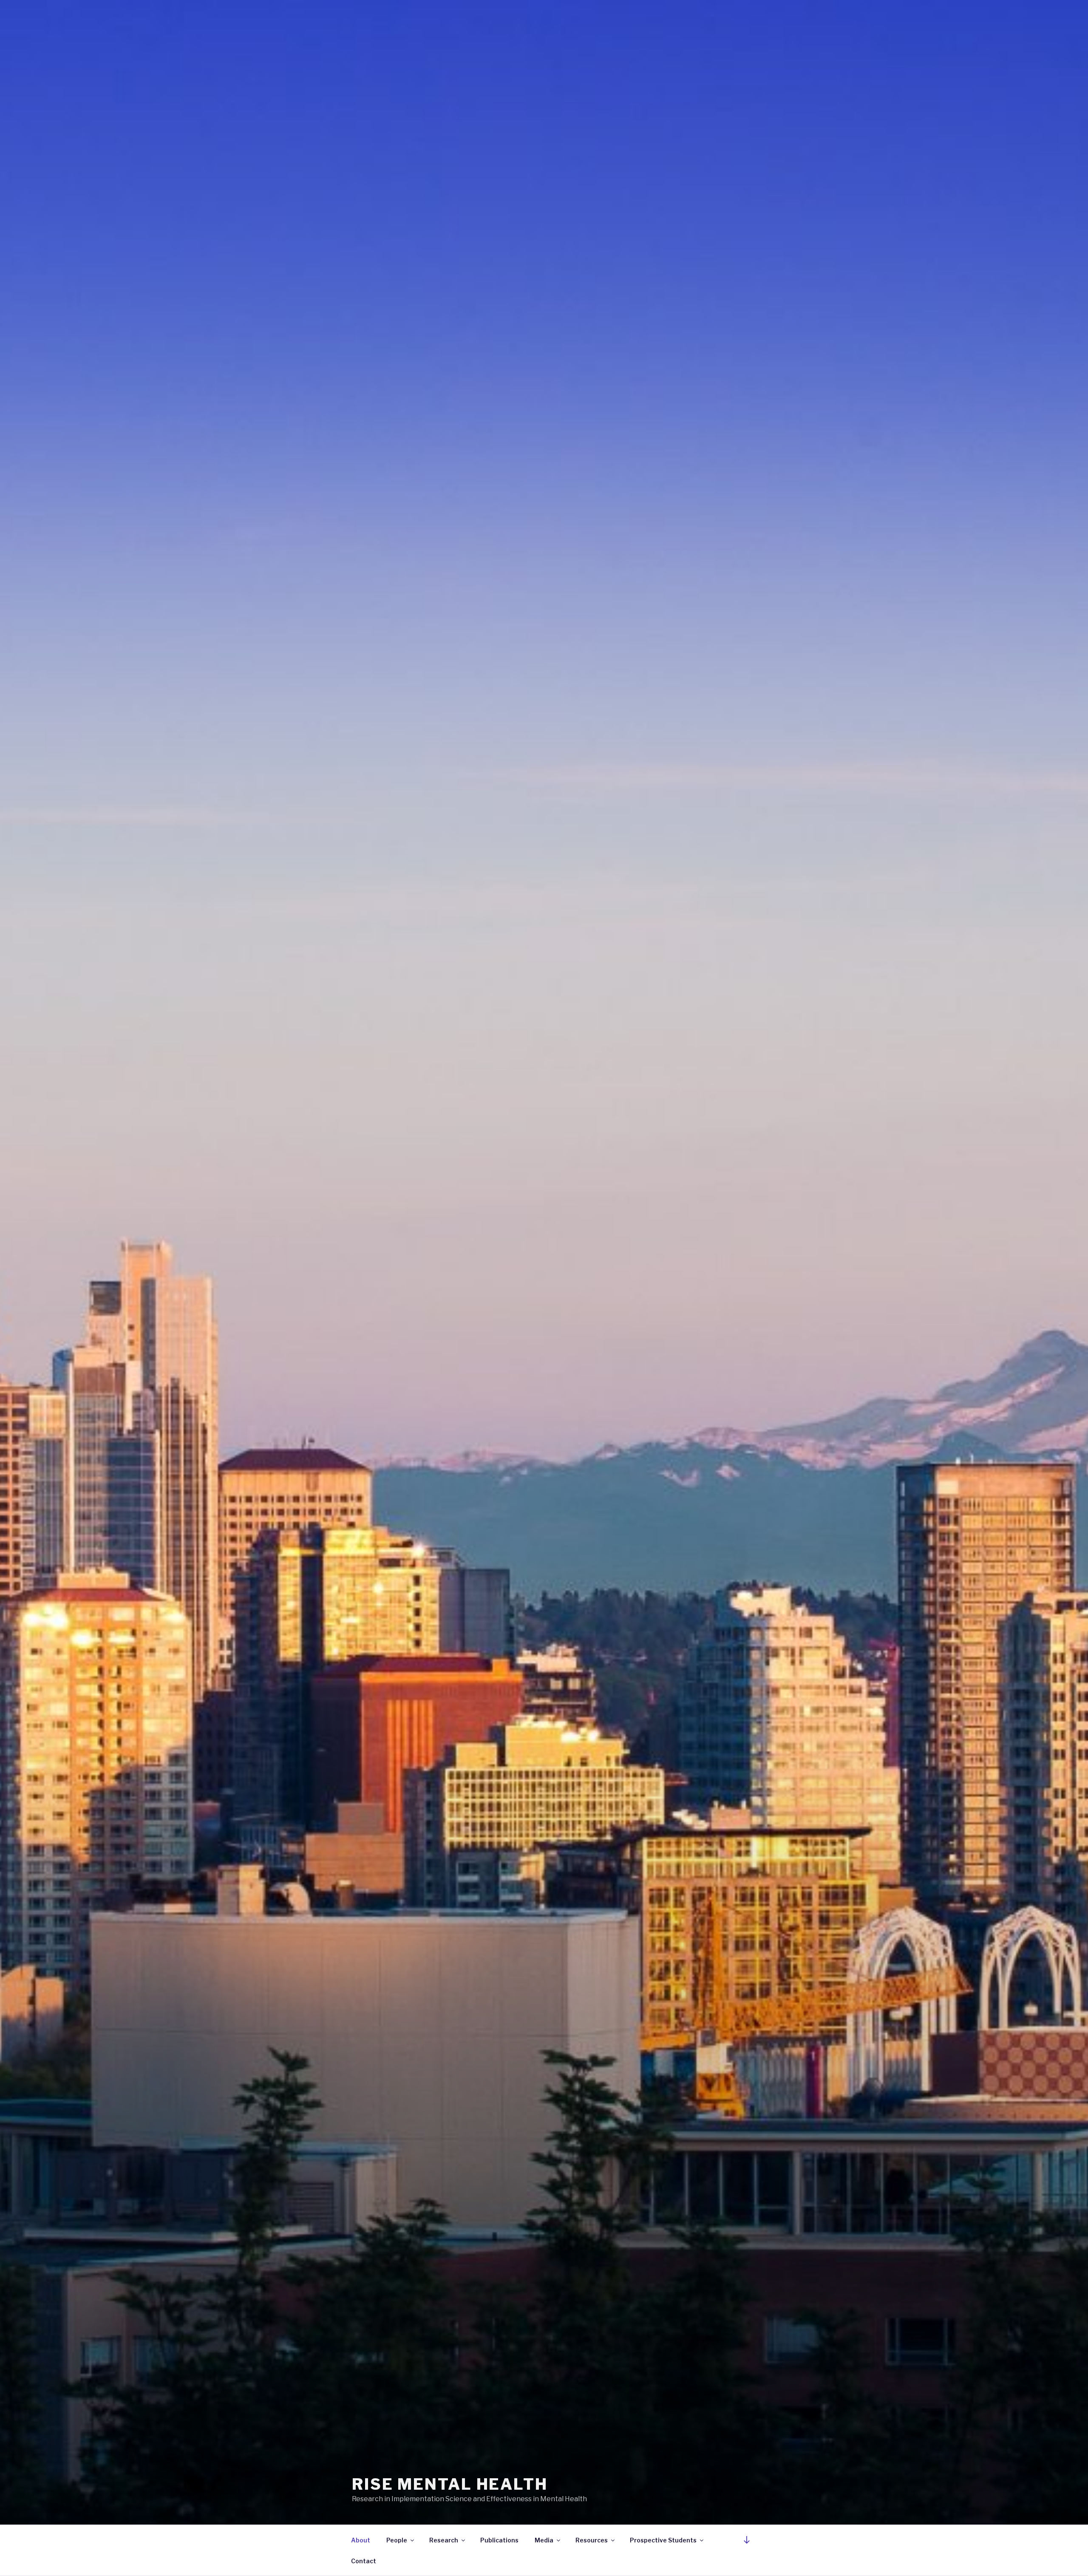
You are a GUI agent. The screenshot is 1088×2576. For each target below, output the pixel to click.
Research (444, 2540)
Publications (499, 2540)
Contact (364, 2561)
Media (544, 2540)
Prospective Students (663, 2540)
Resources (592, 2540)
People (397, 2540)
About (361, 2540)
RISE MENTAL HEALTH (450, 2484)
